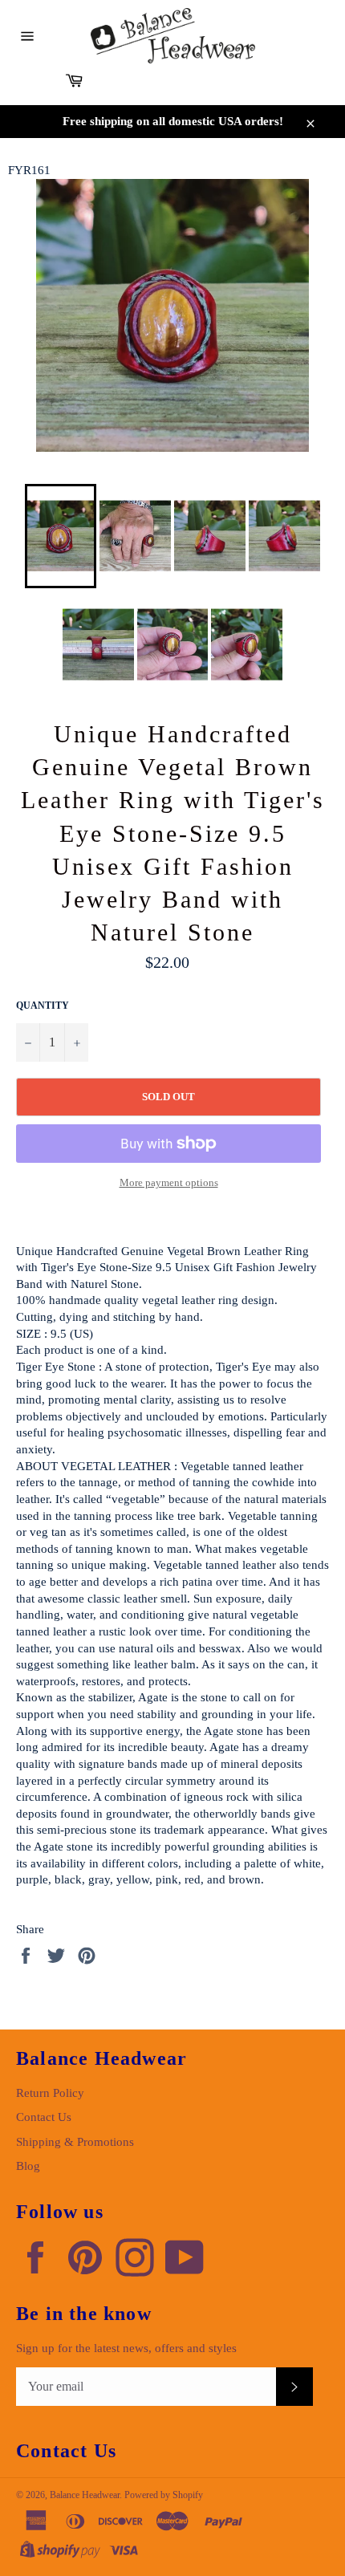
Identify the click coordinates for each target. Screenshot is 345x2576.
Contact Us (44, 2117)
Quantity (43, 1006)
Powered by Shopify (164, 2495)
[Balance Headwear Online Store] (173, 36)
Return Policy (50, 2093)
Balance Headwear (85, 2495)
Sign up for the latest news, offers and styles (126, 2348)
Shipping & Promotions (75, 2142)
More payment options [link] (169, 1182)
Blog (28, 2166)
